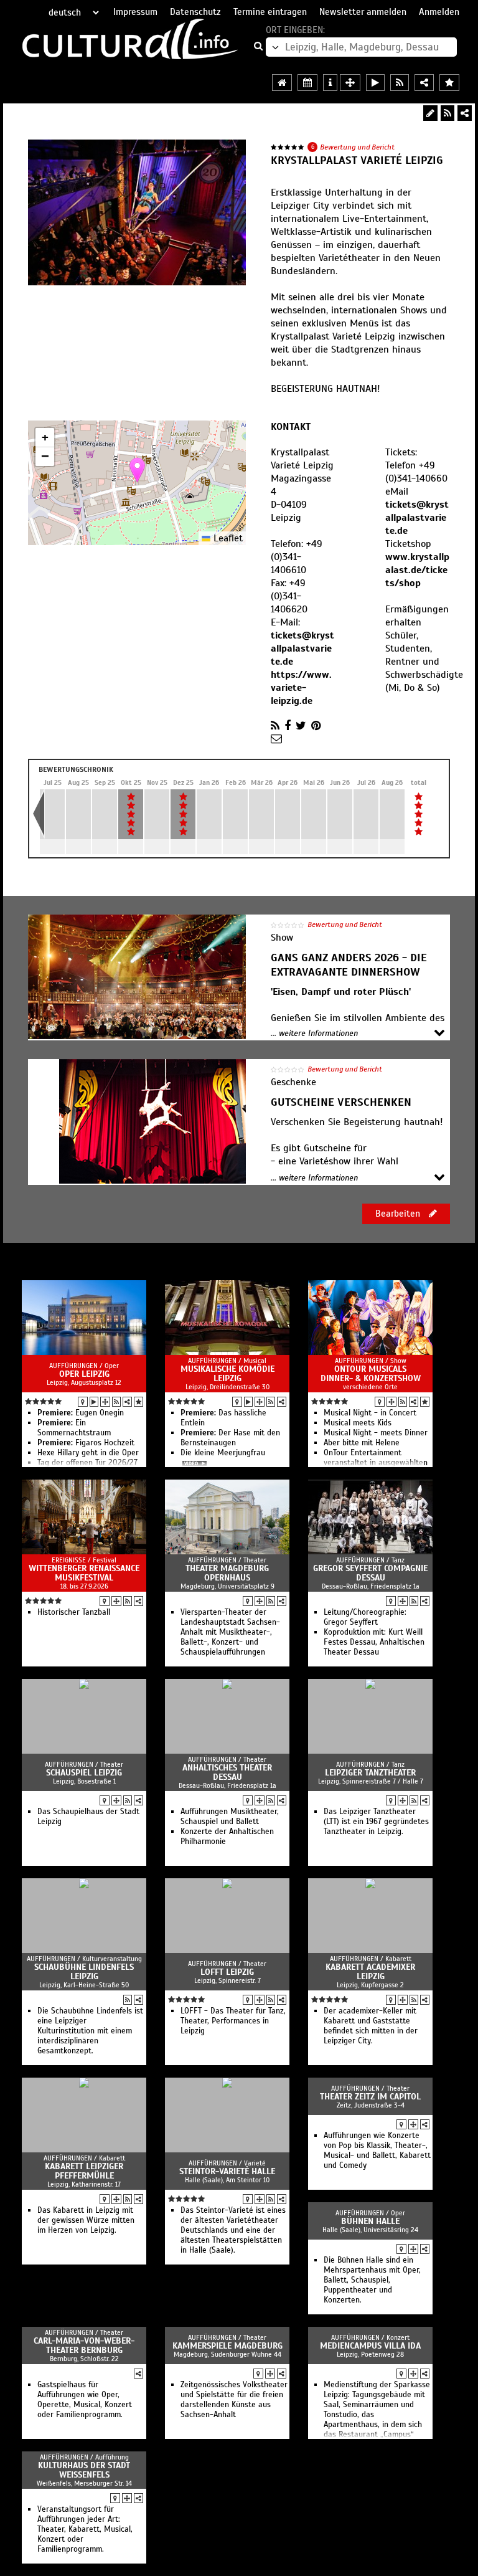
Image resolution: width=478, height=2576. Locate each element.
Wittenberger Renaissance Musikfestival (84, 1573)
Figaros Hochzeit (86, 1443)
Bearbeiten (399, 1214)
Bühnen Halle (370, 2221)
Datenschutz (195, 12)
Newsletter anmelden (363, 12)
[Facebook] (288, 726)
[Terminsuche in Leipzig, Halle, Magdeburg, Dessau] (307, 83)
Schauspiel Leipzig (84, 1773)
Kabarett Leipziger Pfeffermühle (84, 2171)
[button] (137, 470)
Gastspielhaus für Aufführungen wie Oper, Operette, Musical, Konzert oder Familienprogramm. (85, 2400)
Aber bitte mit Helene (362, 1443)
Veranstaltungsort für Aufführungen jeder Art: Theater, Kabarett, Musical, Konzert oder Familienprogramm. (85, 2529)
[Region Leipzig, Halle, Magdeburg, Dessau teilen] (424, 83)
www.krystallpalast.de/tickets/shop (417, 570)
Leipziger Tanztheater (370, 1773)
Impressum (135, 12)
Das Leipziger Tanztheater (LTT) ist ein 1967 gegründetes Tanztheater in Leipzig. (376, 1822)
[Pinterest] (316, 726)
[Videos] (94, 1402)
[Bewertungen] (138, 1402)
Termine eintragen (270, 12)
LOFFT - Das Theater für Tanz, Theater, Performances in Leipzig (233, 2021)
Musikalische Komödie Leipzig (227, 1374)
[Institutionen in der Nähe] (105, 1402)
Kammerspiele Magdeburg (227, 2346)
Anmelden (439, 12)
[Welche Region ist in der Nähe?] (350, 83)
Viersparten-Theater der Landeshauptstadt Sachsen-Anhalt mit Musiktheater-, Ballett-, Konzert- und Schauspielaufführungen (230, 1632)
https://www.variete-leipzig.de (301, 688)
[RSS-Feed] (448, 113)
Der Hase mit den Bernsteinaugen (230, 1438)
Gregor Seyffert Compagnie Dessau (370, 1573)
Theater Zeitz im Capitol (370, 2097)
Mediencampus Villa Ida (370, 2346)
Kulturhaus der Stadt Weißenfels (84, 2470)
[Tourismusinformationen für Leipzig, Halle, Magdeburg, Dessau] (330, 83)
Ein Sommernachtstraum (74, 1428)
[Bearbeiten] (430, 113)
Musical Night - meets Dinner (376, 1433)
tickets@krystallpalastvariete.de (302, 649)
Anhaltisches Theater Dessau (227, 1772)
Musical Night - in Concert (370, 1413)
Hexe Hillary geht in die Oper (88, 1453)
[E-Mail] (276, 739)
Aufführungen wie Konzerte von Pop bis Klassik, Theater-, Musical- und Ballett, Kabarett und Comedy (377, 2151)
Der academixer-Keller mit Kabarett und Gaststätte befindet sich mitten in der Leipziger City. (371, 2026)
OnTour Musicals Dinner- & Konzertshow (371, 1374)
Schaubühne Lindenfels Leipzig (84, 1972)
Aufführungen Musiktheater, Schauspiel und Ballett (230, 1817)
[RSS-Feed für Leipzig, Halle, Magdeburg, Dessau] (400, 83)
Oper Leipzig (84, 1374)
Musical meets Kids (358, 1423)
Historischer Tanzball (74, 1612)
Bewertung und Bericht (357, 147)
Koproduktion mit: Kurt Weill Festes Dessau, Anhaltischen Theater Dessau (374, 1642)
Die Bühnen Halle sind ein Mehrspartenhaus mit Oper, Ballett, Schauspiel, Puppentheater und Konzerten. (372, 2280)
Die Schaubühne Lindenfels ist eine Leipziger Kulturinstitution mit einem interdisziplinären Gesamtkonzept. (90, 2031)
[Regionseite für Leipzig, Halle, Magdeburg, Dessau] (282, 83)
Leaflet (227, 538)
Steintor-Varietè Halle (227, 2171)
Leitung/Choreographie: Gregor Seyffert (365, 1617)
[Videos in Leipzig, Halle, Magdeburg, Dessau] (375, 83)
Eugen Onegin (81, 1413)
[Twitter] (301, 726)
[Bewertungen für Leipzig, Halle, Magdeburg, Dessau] (449, 83)
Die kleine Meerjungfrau (223, 1453)
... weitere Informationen (314, 1034)
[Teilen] (465, 113)
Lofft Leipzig (227, 1972)
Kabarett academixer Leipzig (370, 1972)
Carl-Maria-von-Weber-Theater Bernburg (84, 2345)
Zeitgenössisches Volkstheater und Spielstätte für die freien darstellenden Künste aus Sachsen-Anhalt (234, 2400)
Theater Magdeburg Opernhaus (227, 1573)
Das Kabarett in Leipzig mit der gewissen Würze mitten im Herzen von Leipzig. (86, 2220)
